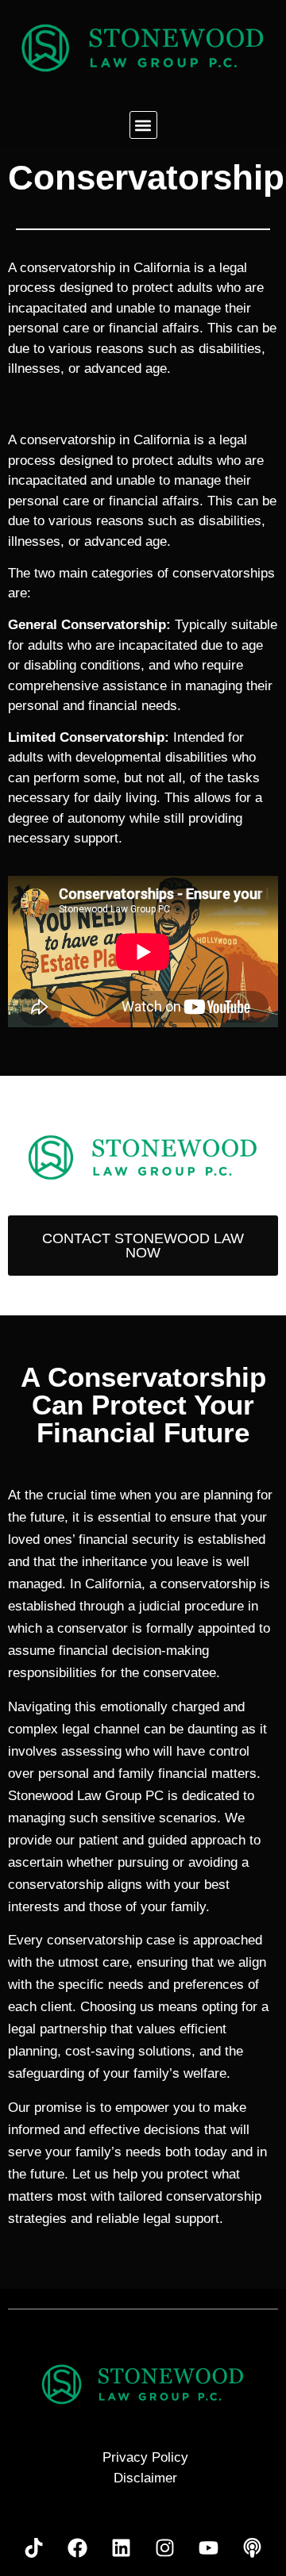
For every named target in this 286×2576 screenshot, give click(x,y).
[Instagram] (165, 2548)
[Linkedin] (122, 2548)
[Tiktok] (34, 2548)
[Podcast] (253, 2548)
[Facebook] (78, 2548)
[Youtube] (209, 2548)
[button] (143, 125)
